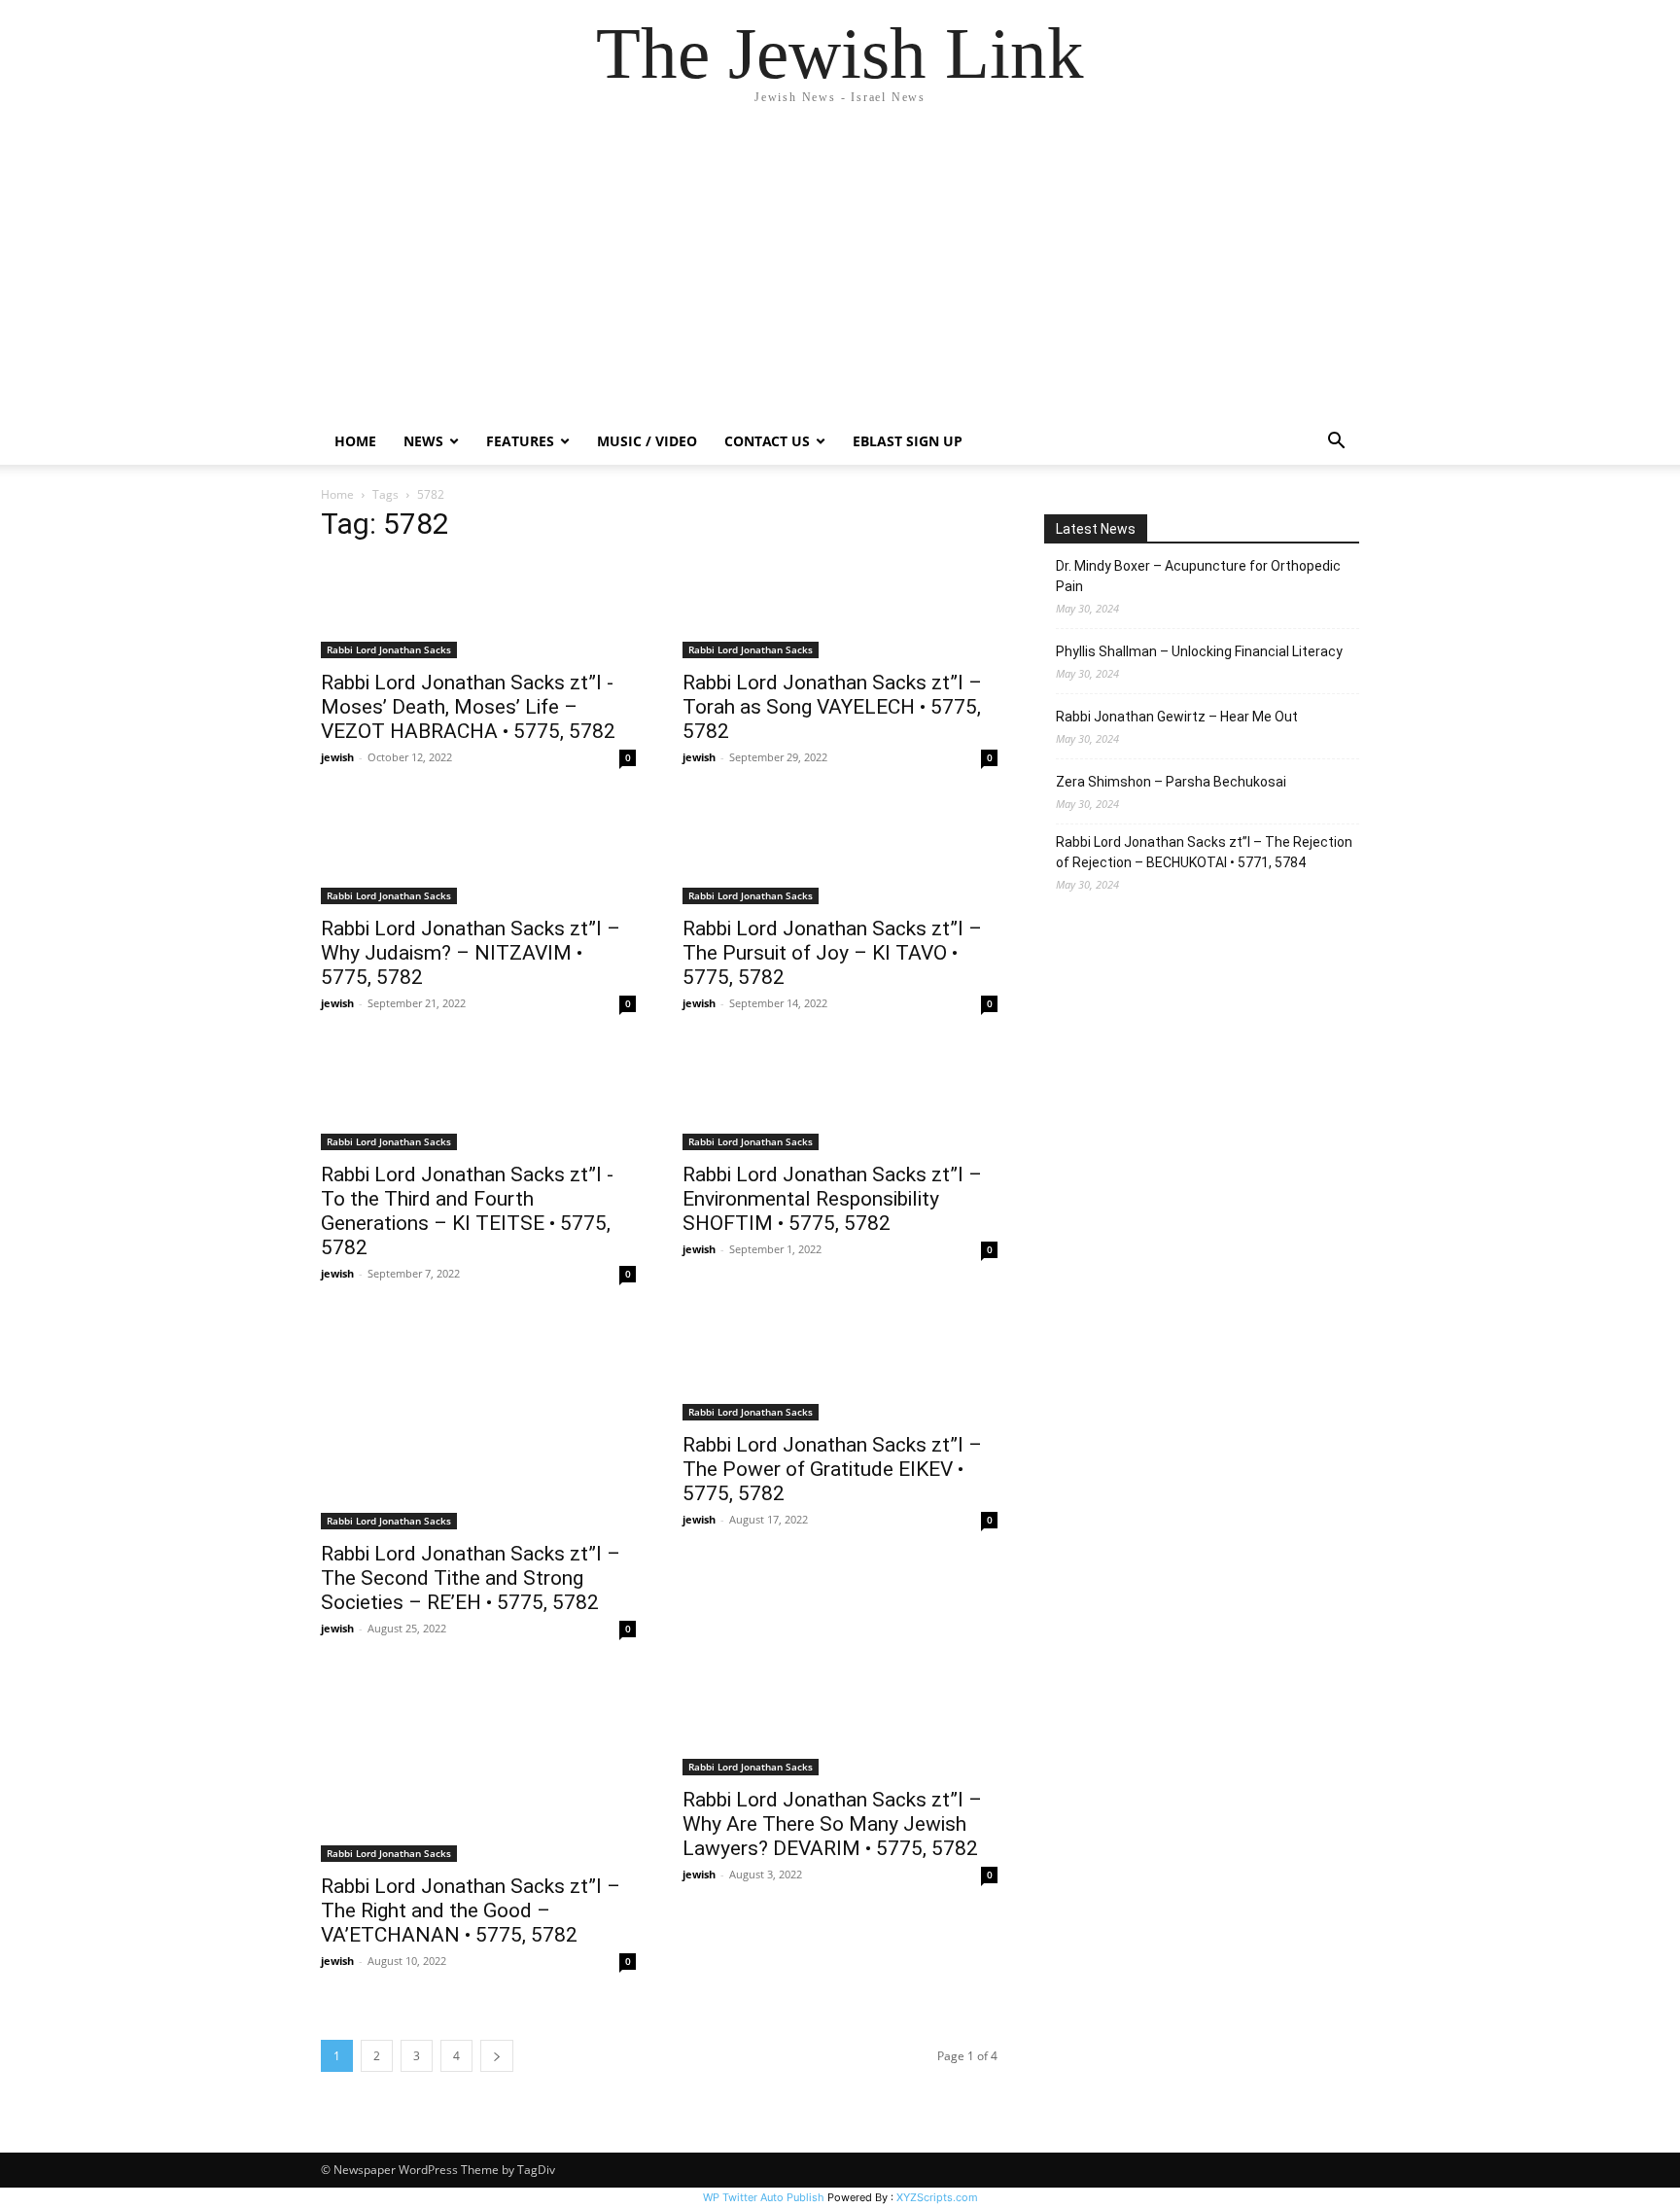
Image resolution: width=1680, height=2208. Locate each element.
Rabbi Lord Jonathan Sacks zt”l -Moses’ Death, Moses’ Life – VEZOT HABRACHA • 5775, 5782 (468, 707)
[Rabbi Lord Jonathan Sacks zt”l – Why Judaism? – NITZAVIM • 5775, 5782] (478, 856)
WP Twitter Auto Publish (764, 2197)
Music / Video (647, 441)
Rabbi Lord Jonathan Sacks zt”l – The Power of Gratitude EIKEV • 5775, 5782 (832, 1469)
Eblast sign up (908, 441)
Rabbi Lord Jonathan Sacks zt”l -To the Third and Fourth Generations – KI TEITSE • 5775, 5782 (467, 1211)
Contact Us (767, 441)
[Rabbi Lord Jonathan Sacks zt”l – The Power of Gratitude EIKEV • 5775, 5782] (840, 1372)
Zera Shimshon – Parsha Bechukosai (1171, 782)
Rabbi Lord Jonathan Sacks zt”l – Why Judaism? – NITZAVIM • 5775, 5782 (471, 953)
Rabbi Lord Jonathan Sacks (389, 649)
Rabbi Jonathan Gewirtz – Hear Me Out (1177, 717)
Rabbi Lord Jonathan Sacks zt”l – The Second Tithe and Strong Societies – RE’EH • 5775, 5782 (471, 1578)
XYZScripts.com (937, 2197)
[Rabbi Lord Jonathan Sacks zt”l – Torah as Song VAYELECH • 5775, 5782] (840, 610)
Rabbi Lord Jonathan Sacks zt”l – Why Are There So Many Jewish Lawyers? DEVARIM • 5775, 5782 (832, 1824)
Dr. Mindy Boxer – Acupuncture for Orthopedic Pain (1198, 576)
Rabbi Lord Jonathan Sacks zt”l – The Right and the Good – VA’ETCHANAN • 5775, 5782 (471, 1910)
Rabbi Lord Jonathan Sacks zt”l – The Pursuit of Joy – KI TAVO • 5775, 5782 (832, 953)
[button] (1336, 443)
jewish (337, 757)
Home (355, 441)
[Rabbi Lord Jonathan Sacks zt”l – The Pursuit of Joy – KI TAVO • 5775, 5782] (840, 856)
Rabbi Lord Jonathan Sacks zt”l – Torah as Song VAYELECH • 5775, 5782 (832, 707)
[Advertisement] (840, 272)
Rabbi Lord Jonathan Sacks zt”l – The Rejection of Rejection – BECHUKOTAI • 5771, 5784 (1204, 852)
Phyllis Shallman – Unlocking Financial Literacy (1199, 651)
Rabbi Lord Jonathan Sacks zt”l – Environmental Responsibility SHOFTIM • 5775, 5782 (832, 1199)
